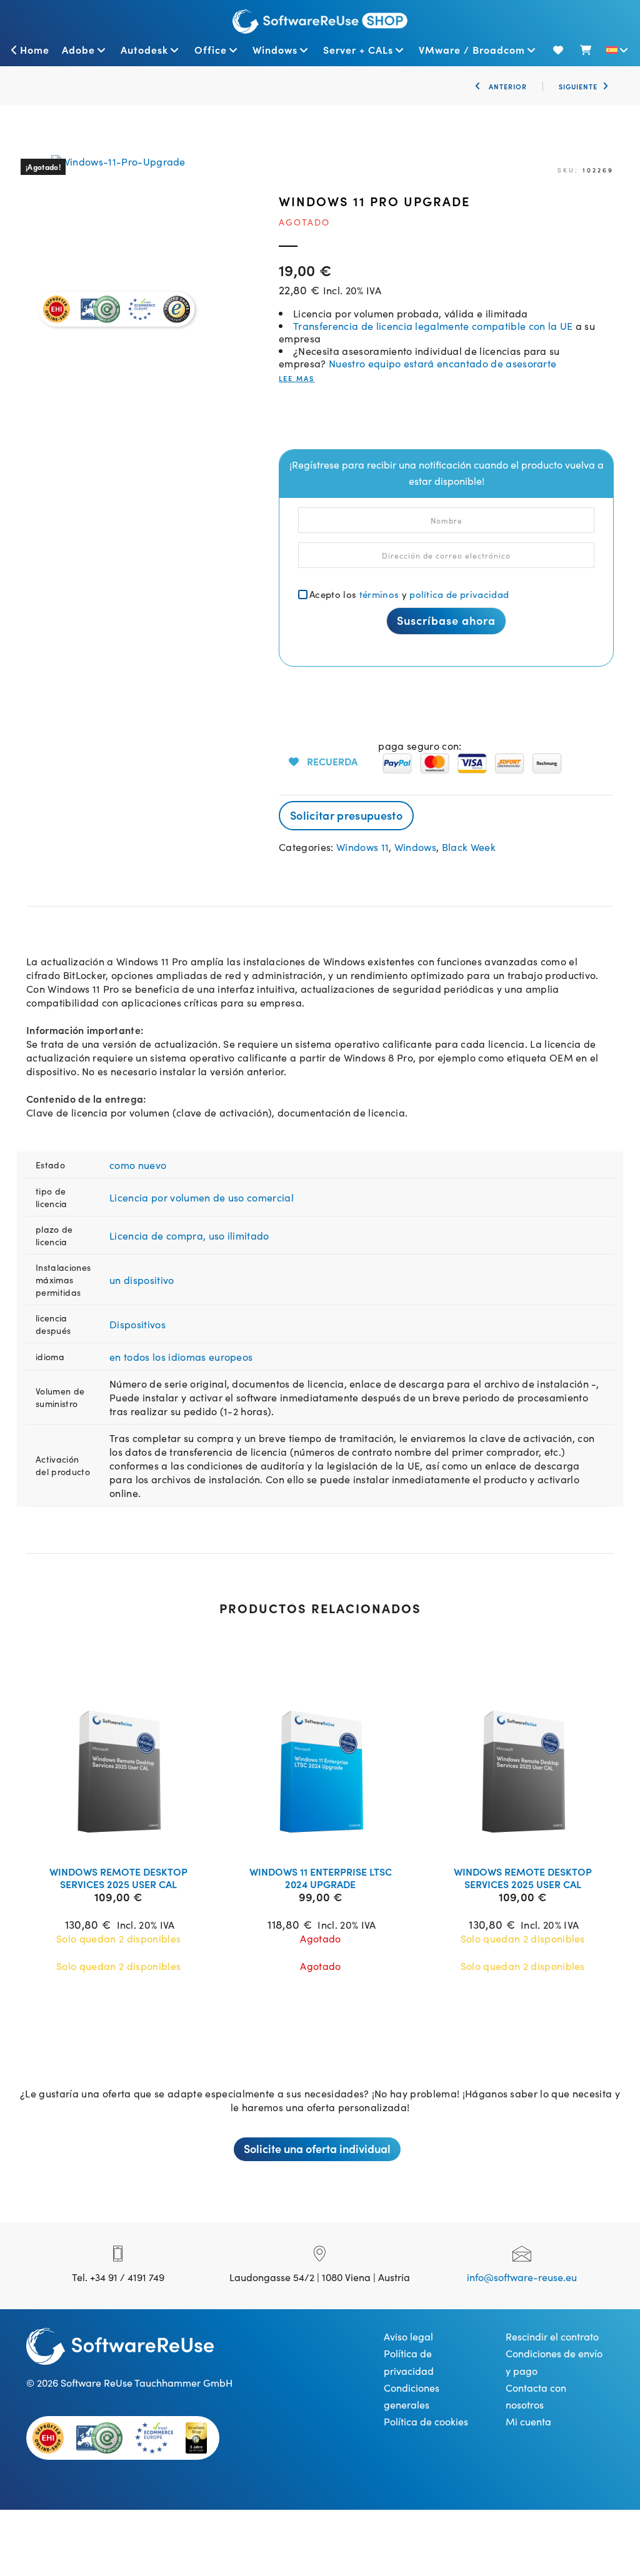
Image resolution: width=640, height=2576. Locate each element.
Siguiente (578, 86)
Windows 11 (362, 847)
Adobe (78, 49)
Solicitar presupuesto (346, 815)
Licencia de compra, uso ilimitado (189, 1235)
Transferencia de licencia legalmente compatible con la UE (433, 326)
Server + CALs (358, 49)
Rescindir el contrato (552, 2336)
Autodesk (144, 49)
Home (35, 49)
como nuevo (138, 1165)
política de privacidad (459, 594)
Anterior (507, 86)
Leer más (126, 1840)
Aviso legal (408, 2336)
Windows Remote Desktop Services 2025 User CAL (118, 1877)
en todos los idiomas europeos (181, 1356)
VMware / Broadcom (472, 49)
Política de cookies (426, 2421)
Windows (275, 49)
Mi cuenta (528, 2421)
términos (379, 594)
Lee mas (297, 378)
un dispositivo (142, 1280)
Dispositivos (137, 1324)
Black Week (469, 847)
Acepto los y (409, 594)
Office (211, 49)
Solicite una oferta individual (317, 2148)
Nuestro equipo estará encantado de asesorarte (442, 363)
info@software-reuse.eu (522, 2277)
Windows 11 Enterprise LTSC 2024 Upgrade (321, 1877)
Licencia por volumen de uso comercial (202, 1197)
